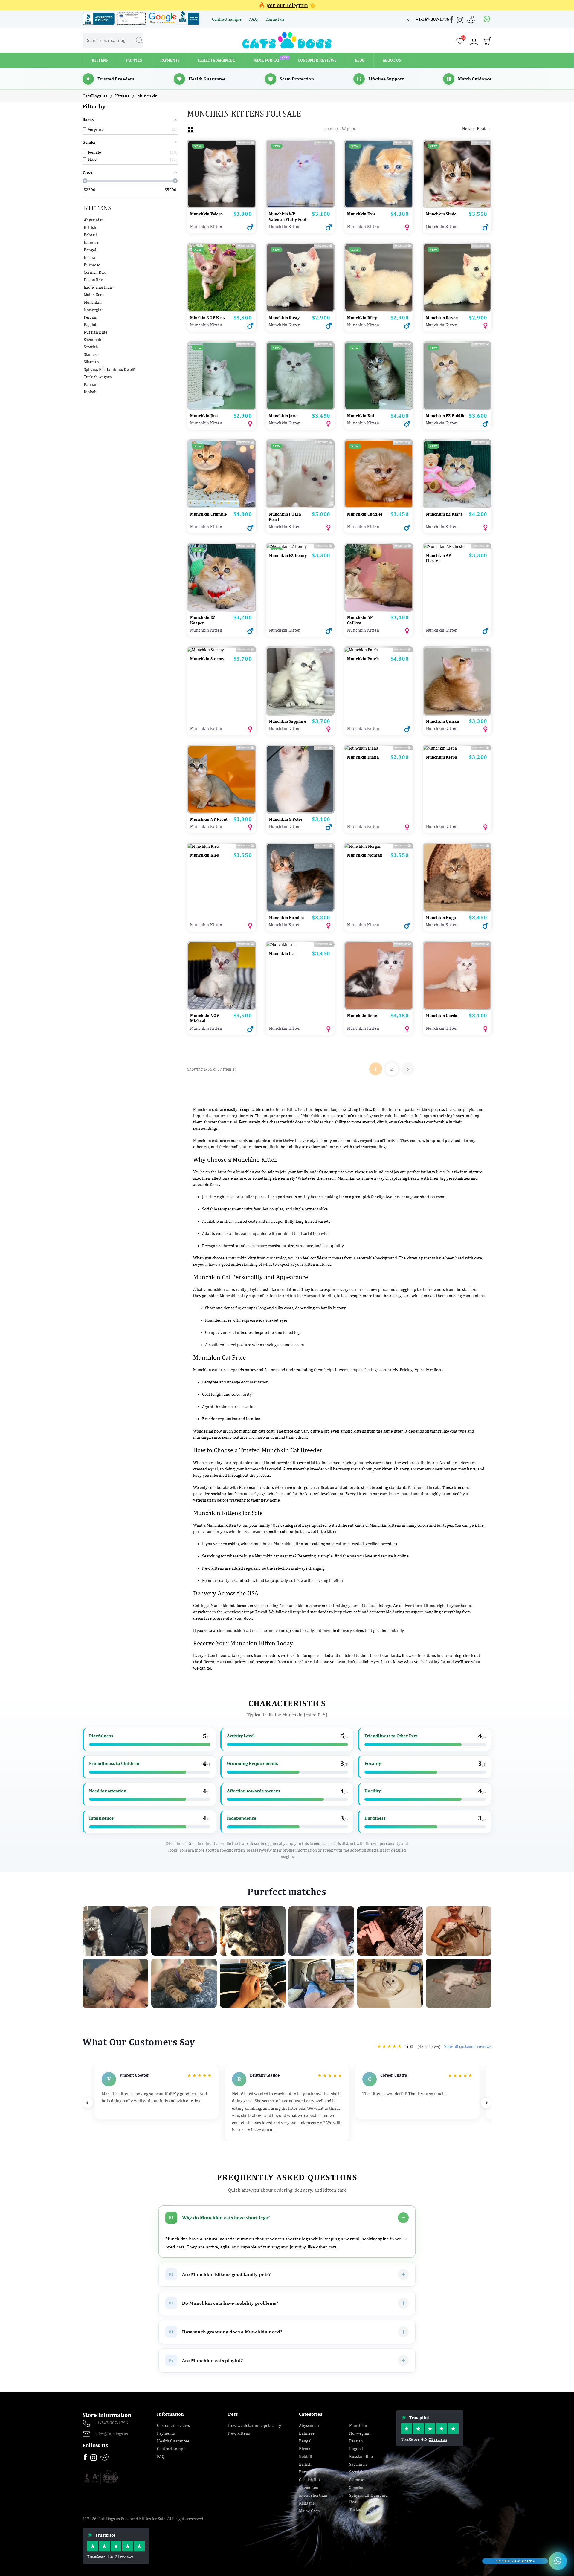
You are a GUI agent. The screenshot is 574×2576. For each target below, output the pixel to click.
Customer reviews (173, 2425)
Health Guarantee (173, 2441)
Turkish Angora (98, 377)
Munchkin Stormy (207, 659)
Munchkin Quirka (443, 721)
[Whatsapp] (487, 19)
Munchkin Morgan (365, 855)
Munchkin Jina (204, 416)
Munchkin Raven (442, 318)
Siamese (91, 354)
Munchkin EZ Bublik (445, 416)
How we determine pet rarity (255, 2425)
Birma (89, 257)
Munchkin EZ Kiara (444, 514)
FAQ (161, 2456)
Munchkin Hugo (441, 918)
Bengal (90, 250)
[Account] (474, 42)
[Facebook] (452, 20)
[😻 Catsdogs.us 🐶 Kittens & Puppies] (287, 40)
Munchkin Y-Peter (286, 819)
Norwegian (94, 310)
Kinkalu (91, 392)
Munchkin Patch (363, 659)
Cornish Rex (95, 272)
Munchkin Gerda (442, 1016)
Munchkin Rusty (284, 318)
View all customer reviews (468, 2046)
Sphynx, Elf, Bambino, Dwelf (109, 369)
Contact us (275, 19)
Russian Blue (96, 332)
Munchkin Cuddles (365, 514)
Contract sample (227, 19)
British (90, 227)
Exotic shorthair (98, 287)
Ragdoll (91, 325)
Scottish (91, 347)
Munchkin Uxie (361, 214)
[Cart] (488, 42)
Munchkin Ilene (362, 1016)
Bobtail (90, 235)
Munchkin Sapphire (287, 721)
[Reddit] (471, 20)
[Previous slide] (88, 2103)
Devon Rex (93, 280)
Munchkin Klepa (442, 757)
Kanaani (91, 384)
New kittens (239, 2433)
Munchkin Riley (362, 318)
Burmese (92, 265)
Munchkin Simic (441, 214)
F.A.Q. (254, 19)
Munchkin (93, 302)
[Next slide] (486, 2103)
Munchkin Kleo (205, 855)
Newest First (477, 129)
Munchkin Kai (361, 416)
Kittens (98, 208)
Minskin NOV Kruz (208, 318)
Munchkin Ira (282, 953)
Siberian (91, 362)
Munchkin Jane (283, 416)
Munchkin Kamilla (287, 918)
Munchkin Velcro (206, 214)
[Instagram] (461, 21)
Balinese (91, 242)
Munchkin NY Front (209, 819)
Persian (91, 317)
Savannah (93, 340)
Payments (166, 2433)
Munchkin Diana (363, 757)
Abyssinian (94, 220)
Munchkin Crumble (208, 514)
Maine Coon (94, 295)
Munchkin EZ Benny (288, 555)
